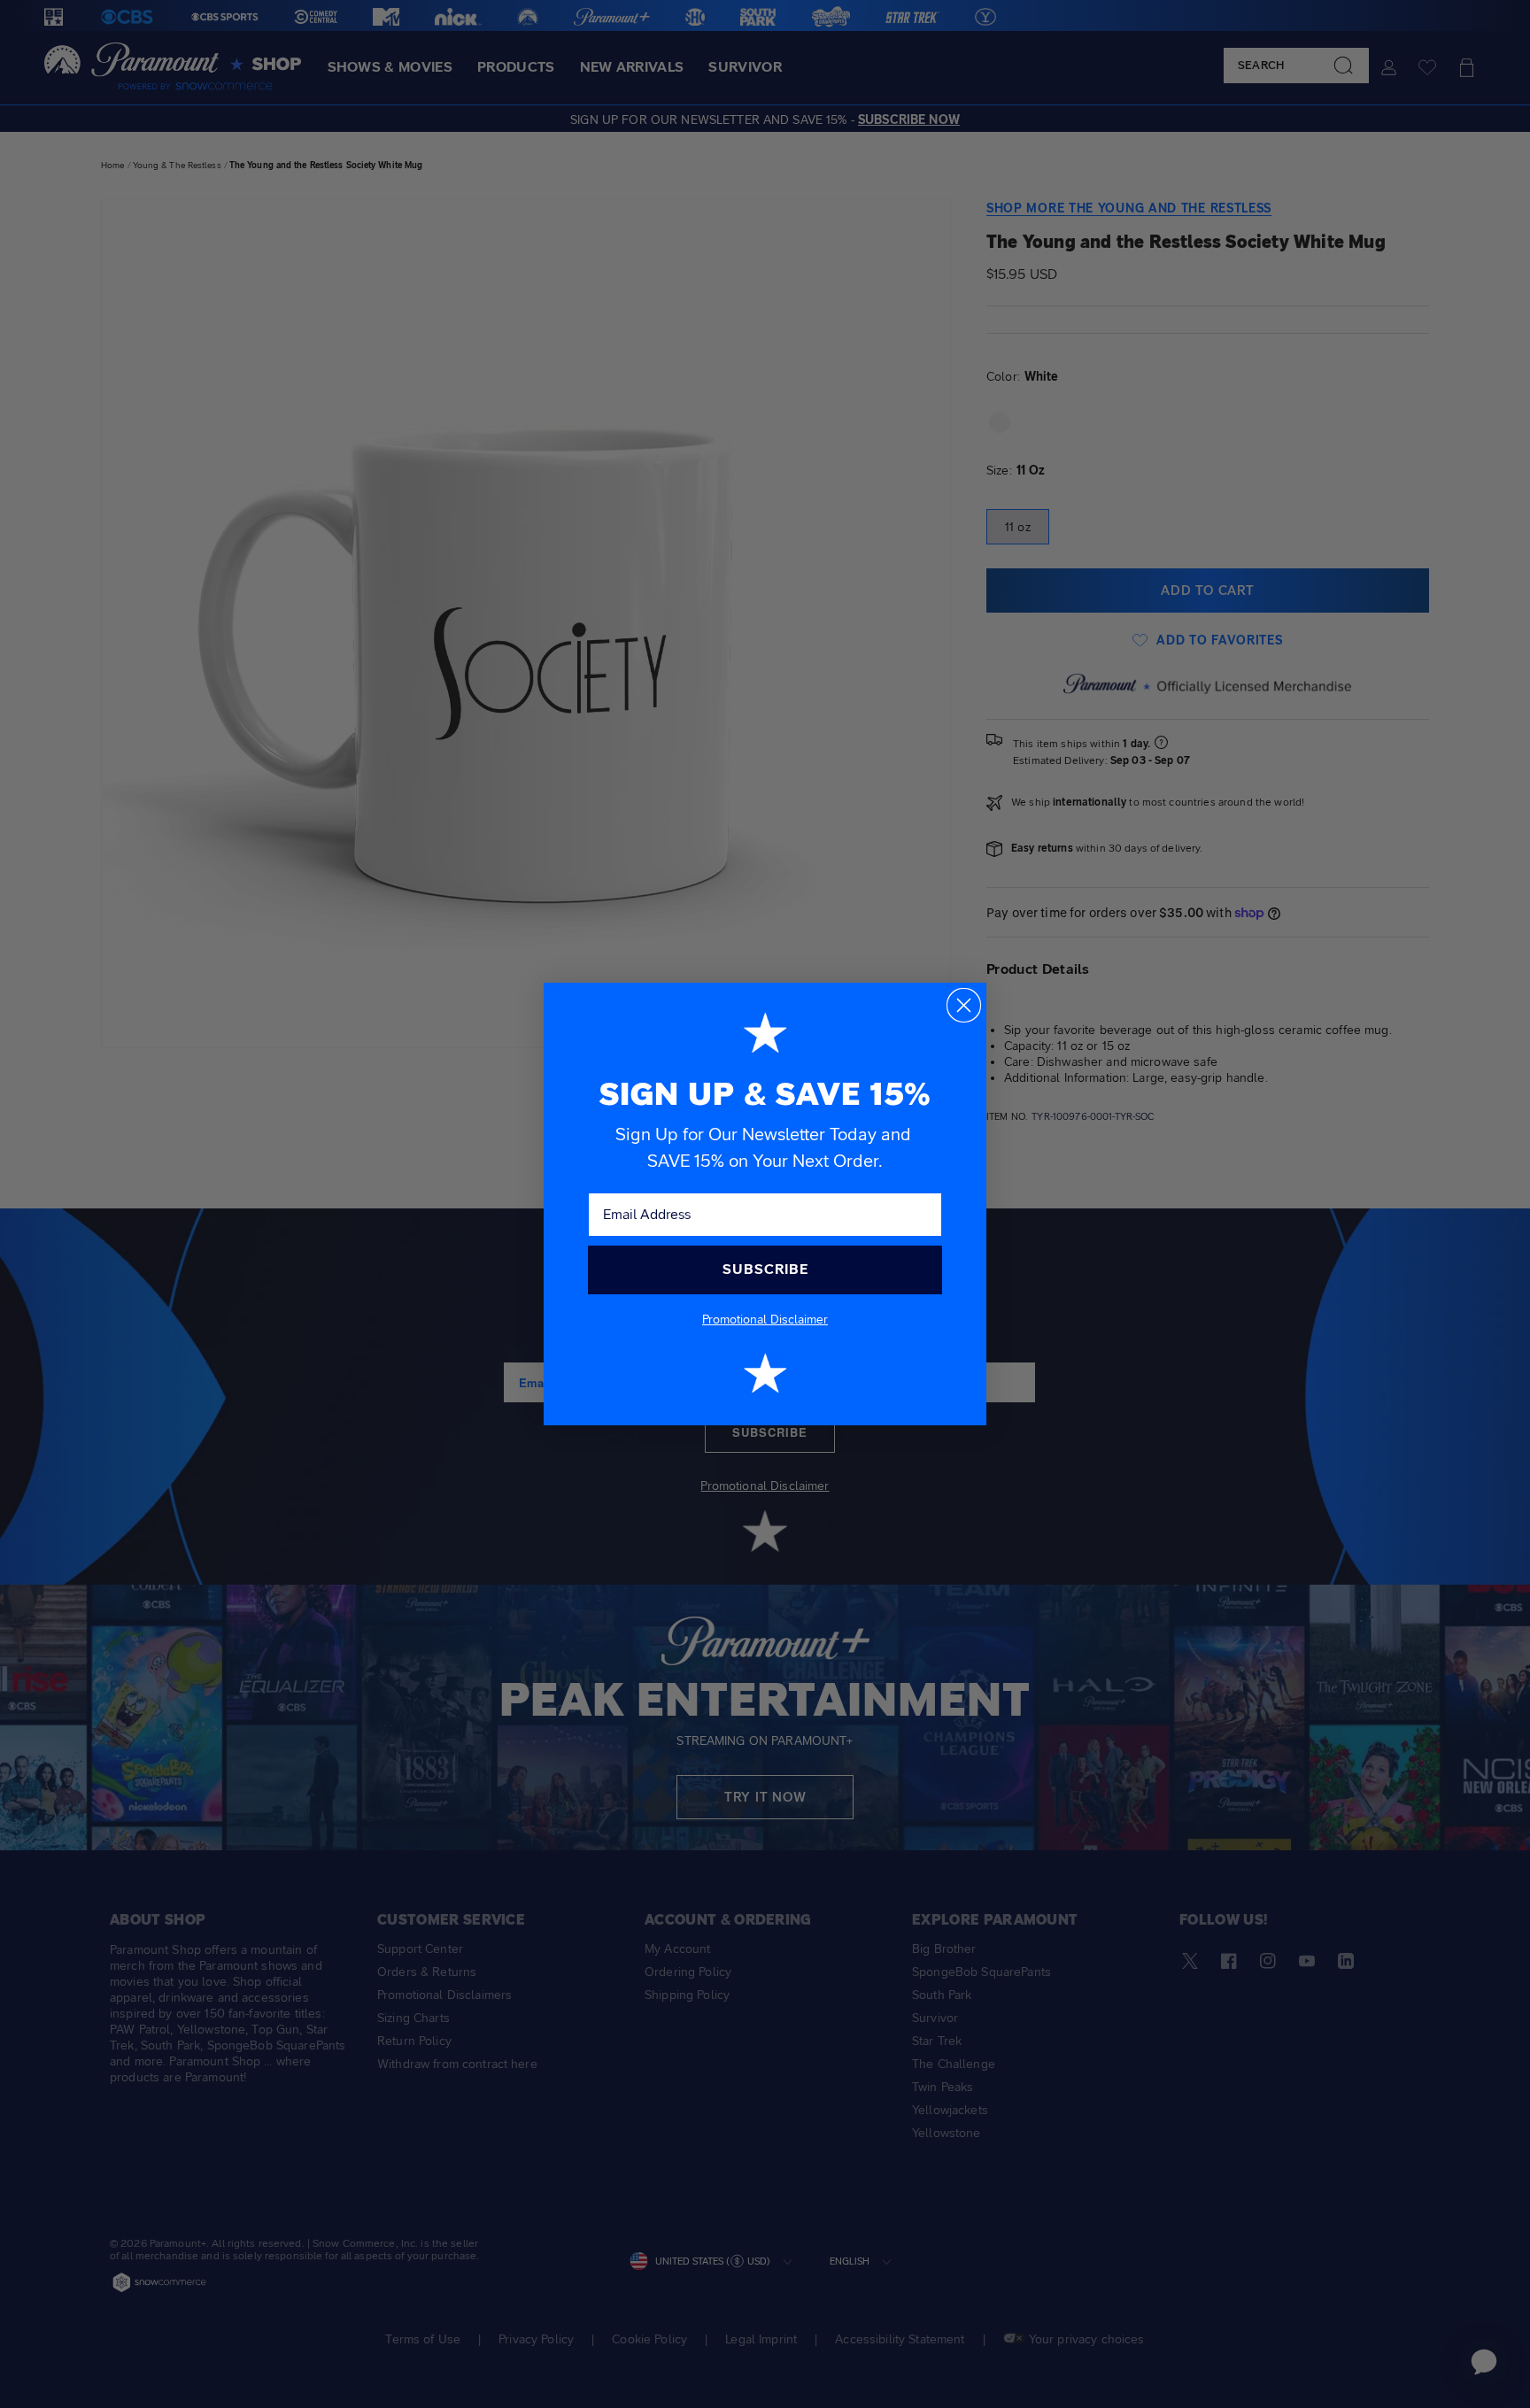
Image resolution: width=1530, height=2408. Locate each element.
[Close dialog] (964, 1005)
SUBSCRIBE (765, 1269)
